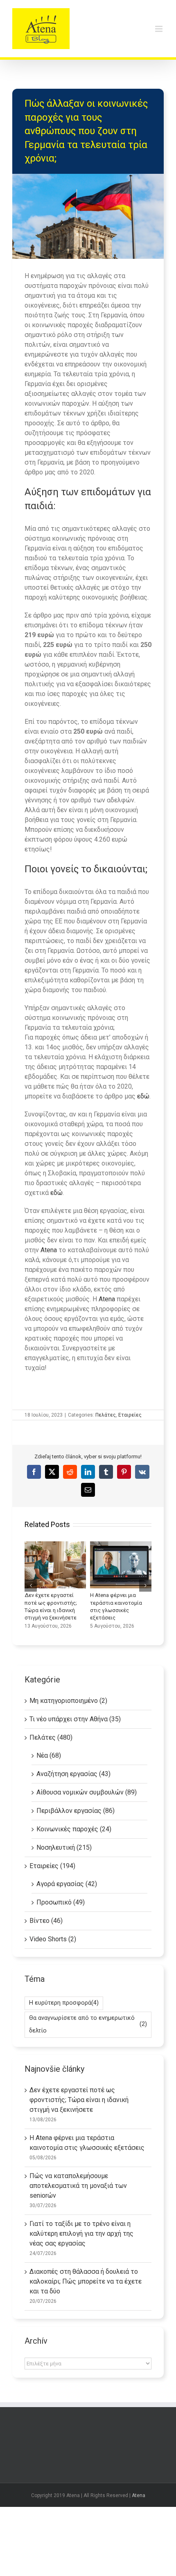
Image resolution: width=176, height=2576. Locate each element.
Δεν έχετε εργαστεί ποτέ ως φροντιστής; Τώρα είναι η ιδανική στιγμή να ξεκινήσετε (55, 1565)
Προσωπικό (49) (61, 1902)
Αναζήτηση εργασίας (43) (73, 1774)
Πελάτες (106, 1415)
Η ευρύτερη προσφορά (64, 2003)
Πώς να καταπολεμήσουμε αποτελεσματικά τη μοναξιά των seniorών (78, 2186)
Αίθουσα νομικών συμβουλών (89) (87, 1792)
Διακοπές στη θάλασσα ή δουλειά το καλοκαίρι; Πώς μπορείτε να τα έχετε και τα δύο (86, 2281)
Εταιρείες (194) (52, 1866)
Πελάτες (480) (51, 1737)
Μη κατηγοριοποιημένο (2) (68, 1701)
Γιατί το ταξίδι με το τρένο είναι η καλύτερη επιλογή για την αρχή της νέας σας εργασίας (81, 2234)
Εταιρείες (130, 1415)
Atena (50, 1250)
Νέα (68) (49, 1755)
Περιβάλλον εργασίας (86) (76, 1811)
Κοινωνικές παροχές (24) (74, 1829)
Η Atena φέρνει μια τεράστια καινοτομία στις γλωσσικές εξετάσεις (121, 1565)
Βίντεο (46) (46, 1921)
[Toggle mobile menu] (159, 29)
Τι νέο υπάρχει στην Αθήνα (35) (75, 1719)
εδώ (143, 1096)
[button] (31, 1586)
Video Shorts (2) (53, 1939)
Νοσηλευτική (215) (64, 1847)
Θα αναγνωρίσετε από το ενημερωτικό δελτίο (88, 2024)
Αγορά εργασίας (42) (67, 1884)
